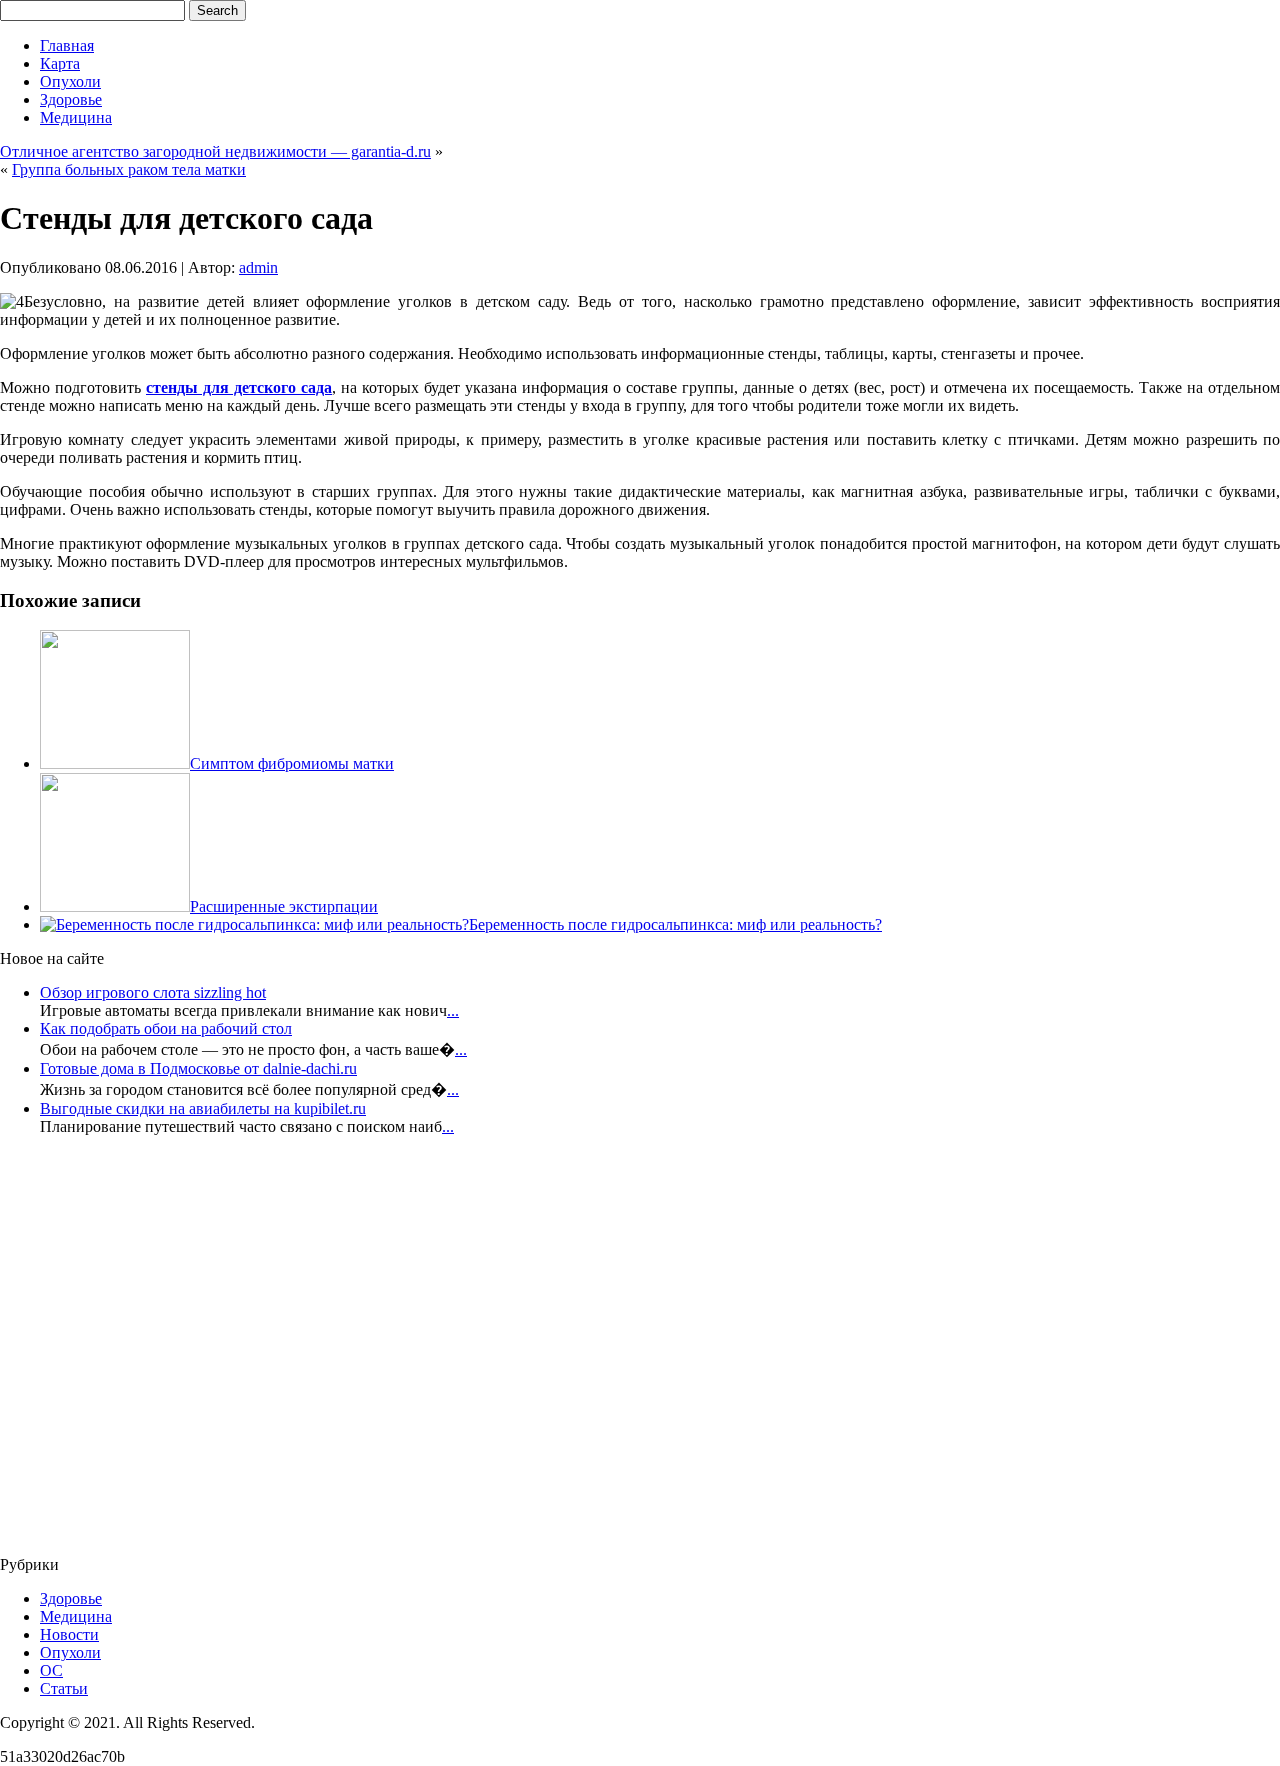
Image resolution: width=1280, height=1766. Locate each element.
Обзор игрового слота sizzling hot (153, 992)
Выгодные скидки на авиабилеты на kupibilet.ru (203, 1108)
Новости (69, 1634)
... (453, 1010)
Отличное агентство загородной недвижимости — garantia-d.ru (215, 151)
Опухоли (70, 81)
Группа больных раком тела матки (129, 169)
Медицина (76, 117)
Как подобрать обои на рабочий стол (166, 1028)
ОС (51, 1670)
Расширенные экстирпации (284, 906)
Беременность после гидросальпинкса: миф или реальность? (675, 924)
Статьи (64, 1688)
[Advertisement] (120, 1352)
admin (258, 267)
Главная (67, 45)
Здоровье (71, 99)
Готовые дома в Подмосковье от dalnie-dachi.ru (198, 1068)
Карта (60, 63)
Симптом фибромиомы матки (292, 763)
